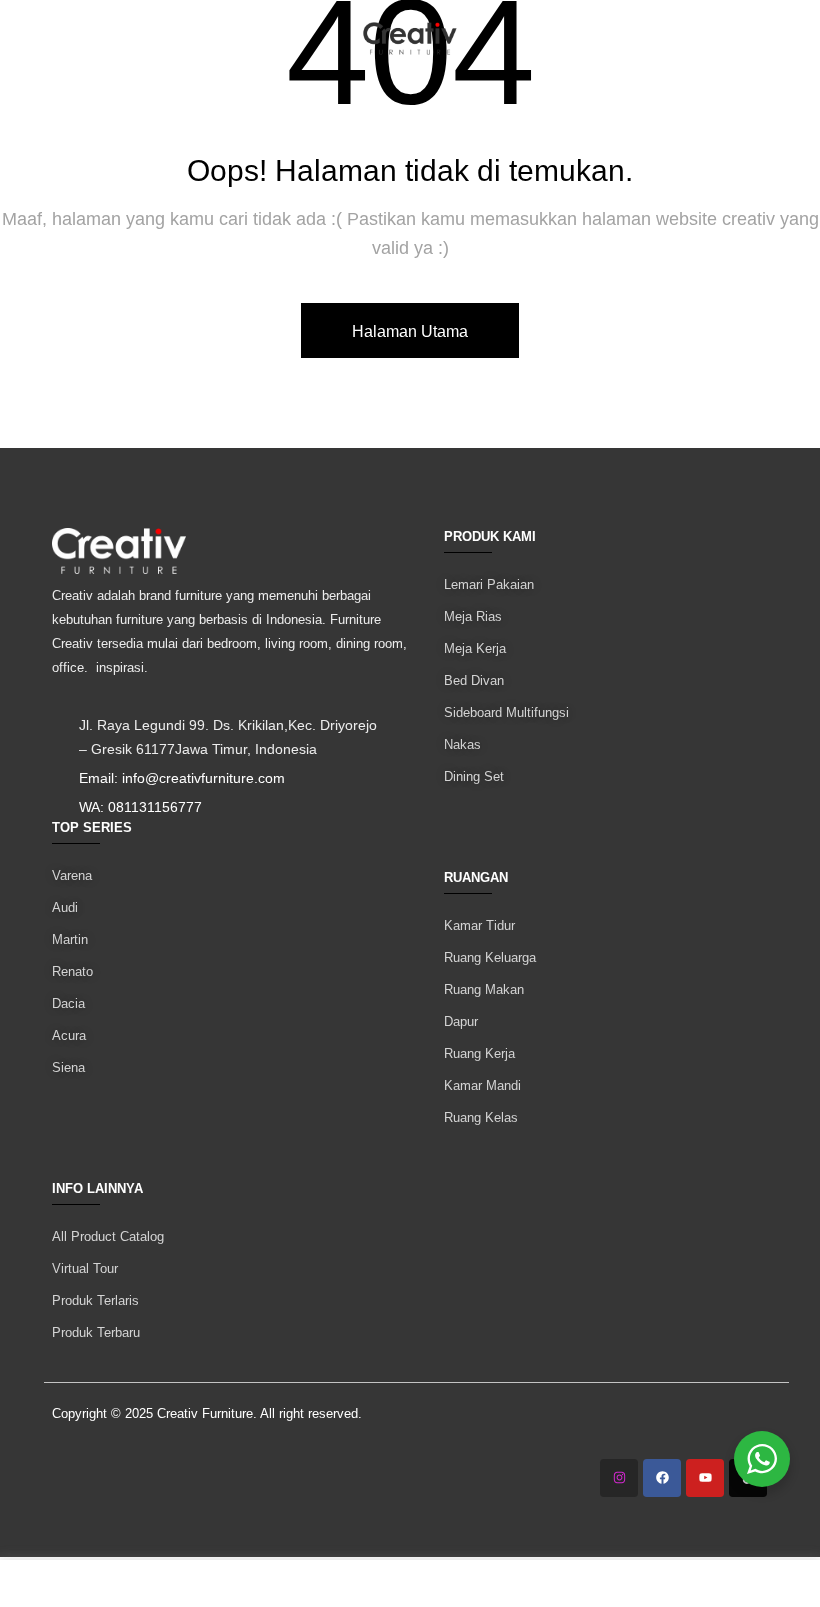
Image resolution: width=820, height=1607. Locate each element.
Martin (70, 939)
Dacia (68, 1003)
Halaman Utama (410, 331)
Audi (65, 907)
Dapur (461, 1021)
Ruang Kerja (479, 1053)
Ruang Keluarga (490, 957)
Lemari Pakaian (489, 584)
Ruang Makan (484, 989)
